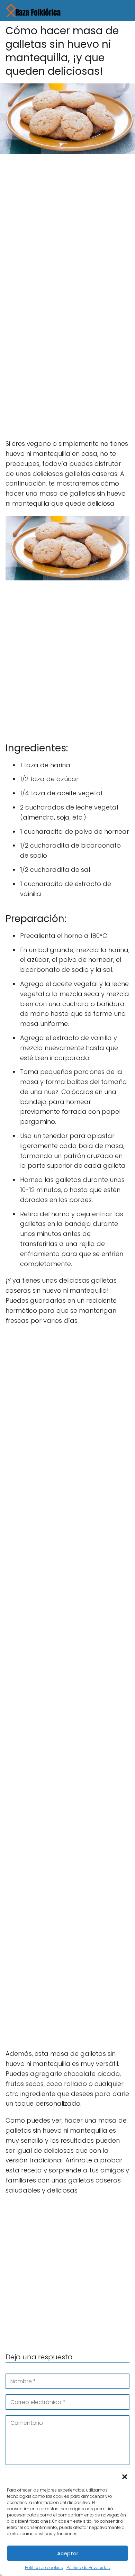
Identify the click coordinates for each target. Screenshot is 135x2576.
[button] (125, 2477)
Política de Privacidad (88, 2568)
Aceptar (68, 2553)
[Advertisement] (67, 229)
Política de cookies (44, 2568)
